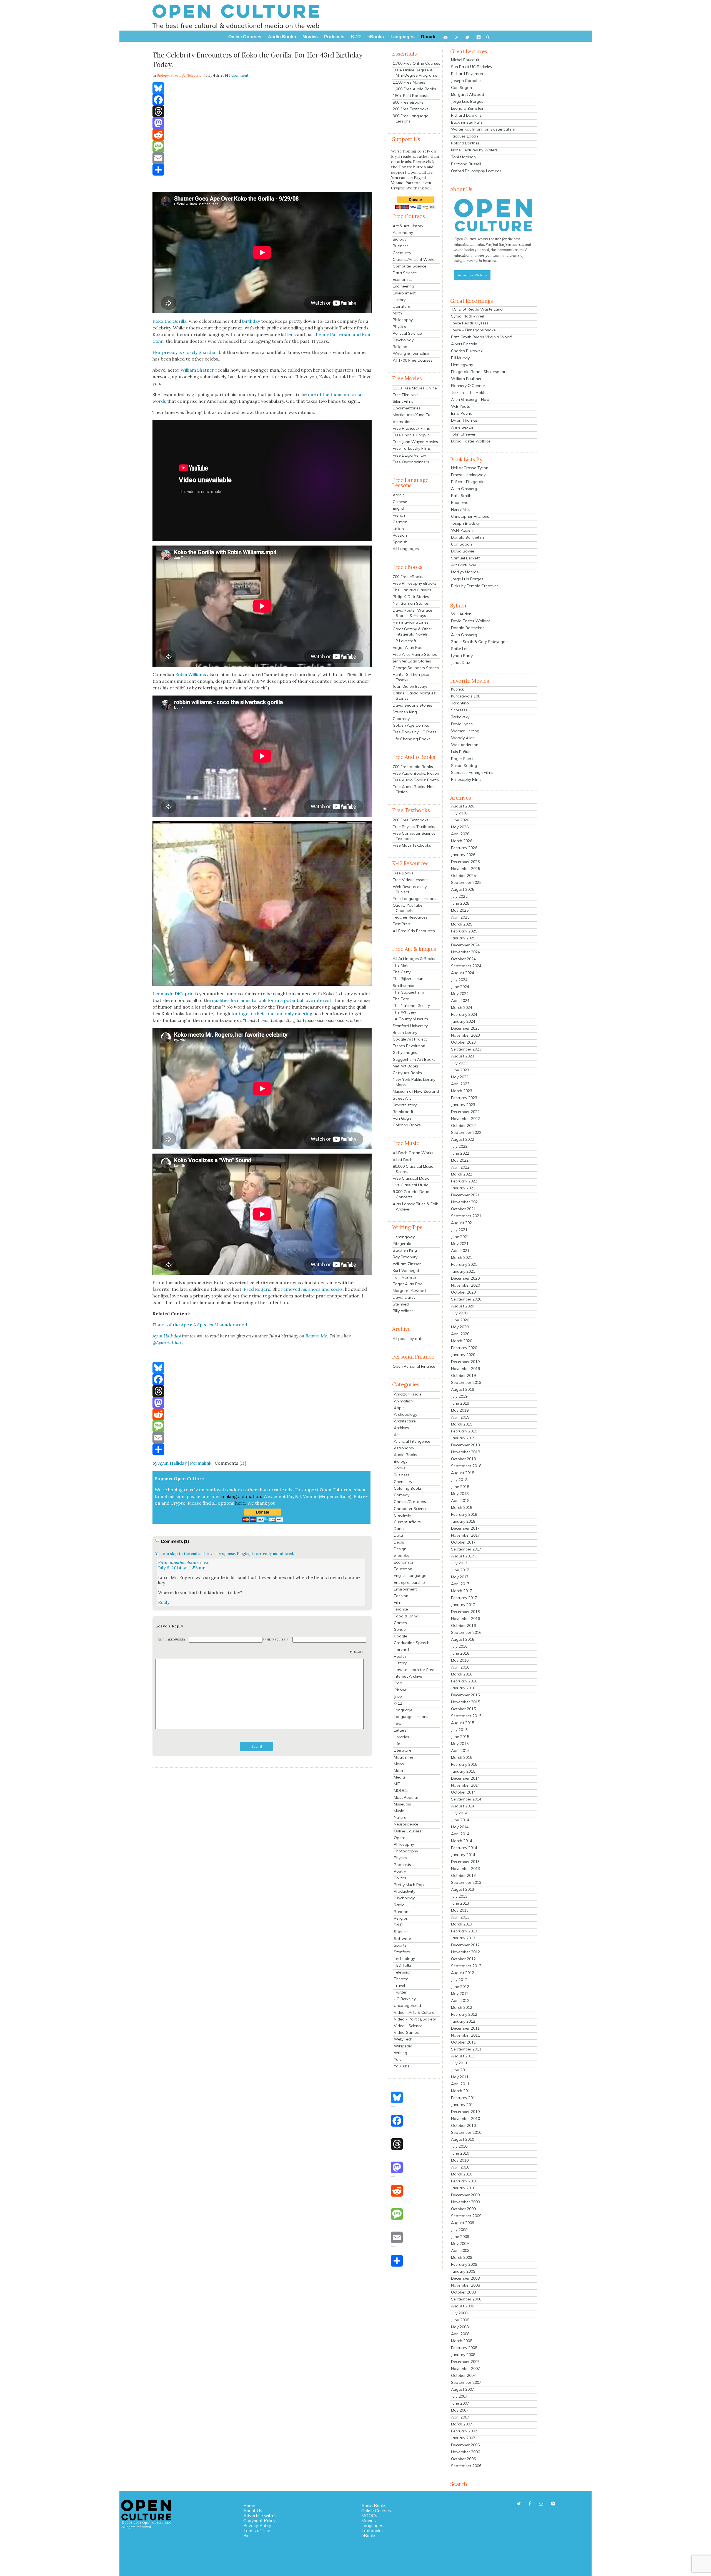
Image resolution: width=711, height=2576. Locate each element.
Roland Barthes (465, 143)
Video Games (406, 2032)
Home (249, 2505)
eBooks (369, 2535)
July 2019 (459, 1396)
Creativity (402, 1515)
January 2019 (463, 1438)
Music (399, 1811)
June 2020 (460, 1320)
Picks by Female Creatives (475, 586)
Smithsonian (404, 986)
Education (403, 1569)
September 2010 (466, 2132)
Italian (398, 529)
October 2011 (463, 2042)
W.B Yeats (460, 406)
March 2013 (462, 1924)
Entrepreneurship (409, 1582)
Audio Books (405, 1455)
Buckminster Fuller (468, 122)
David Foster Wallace (471, 441)
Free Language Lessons (415, 899)
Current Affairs (407, 1522)
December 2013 (465, 1862)
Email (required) (172, 1640)
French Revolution (409, 1046)
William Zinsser (407, 1264)
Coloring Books (407, 1125)
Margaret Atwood (409, 1290)
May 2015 (460, 1744)
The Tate (401, 999)
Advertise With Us (472, 275)
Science (401, 1932)
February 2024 (464, 1014)
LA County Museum (410, 1019)
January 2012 (463, 2021)
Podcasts (402, 1865)
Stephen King (405, 712)
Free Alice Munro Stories (415, 654)
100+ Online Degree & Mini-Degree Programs (415, 73)
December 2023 (465, 1028)
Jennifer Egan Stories (412, 661)
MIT (397, 1784)
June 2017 (460, 1570)
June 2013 (460, 1903)
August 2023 (463, 1056)
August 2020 (463, 1306)
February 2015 (464, 1764)
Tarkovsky (460, 717)
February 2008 (464, 2348)
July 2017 (459, 1563)
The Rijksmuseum (409, 979)
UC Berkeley (405, 1999)
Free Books (403, 873)
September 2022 (466, 1132)
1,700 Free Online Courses (416, 63)
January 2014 (463, 1855)
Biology (400, 239)
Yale (398, 2059)
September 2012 (466, 1966)
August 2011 (463, 2056)
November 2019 (465, 1369)
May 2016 (460, 1660)
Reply (164, 1602)
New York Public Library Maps (414, 1082)
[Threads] (262, 111)
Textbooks (372, 2530)
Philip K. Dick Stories (411, 597)
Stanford (402, 1952)
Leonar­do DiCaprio (173, 994)
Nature (400, 1817)
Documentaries (407, 408)
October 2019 (463, 1375)
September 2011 (466, 2049)
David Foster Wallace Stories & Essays (412, 613)
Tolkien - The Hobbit (469, 392)
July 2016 (459, 1646)
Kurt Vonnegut (406, 1271)
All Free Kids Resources (414, 931)
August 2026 (463, 806)
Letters (400, 1730)
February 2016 (464, 1681)
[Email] (262, 158)
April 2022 (460, 1167)
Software (402, 1939)
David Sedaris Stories (412, 705)
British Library (405, 1032)
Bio (246, 2535)
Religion (400, 347)
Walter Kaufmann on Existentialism (483, 129)
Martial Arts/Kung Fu (411, 415)
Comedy (402, 1495)
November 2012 (465, 1952)
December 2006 (465, 2445)
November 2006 (465, 2452)
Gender (400, 1629)
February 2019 (464, 1431)
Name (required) (276, 1640)
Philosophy (403, 320)
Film (174, 75)
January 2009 (463, 2271)
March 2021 (462, 1257)
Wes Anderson (465, 745)
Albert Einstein (464, 344)
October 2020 (463, 1292)
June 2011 (460, 2070)
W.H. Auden (462, 530)
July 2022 (459, 1146)
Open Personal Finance (414, 1366)
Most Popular (406, 1797)
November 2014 (465, 1785)
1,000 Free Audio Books (414, 89)
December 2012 (465, 1945)
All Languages (406, 549)
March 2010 (462, 2174)
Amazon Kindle (408, 1394)
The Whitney (404, 1012)
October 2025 (463, 876)
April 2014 (460, 1834)
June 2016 (460, 1653)
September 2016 (466, 1632)
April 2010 (460, 2167)
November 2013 (465, 1869)
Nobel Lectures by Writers (474, 150)
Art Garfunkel (463, 565)
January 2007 (463, 2438)
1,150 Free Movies (409, 82)
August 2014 (463, 1806)
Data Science (405, 273)
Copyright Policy (260, 2520)
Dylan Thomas (464, 420)
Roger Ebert (462, 759)
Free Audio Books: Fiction (416, 773)
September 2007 (466, 2382)
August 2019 (463, 1389)
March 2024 (462, 1007)
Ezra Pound (462, 413)
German (400, 522)
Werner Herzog (465, 731)
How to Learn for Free (414, 1670)
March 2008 (462, 2341)
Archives (401, 1428)
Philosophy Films (466, 779)
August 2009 (463, 2223)
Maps (399, 1764)
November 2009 (465, 2202)
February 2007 (464, 2431)
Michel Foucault (465, 60)
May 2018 (460, 1494)
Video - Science (408, 2026)
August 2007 (463, 2389)
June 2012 (460, 1987)
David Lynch (462, 724)
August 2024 (463, 973)
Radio (399, 1905)
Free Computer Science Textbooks (414, 836)
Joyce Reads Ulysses (470, 323)
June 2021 (460, 1237)
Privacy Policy (257, 2525)
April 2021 (460, 1251)
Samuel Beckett (465, 558)
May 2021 (460, 1244)
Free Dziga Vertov (409, 455)
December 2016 (465, 1612)
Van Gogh (402, 1118)
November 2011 (465, 2035)
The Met (400, 965)
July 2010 (459, 2146)
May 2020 (460, 1327)
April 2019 (460, 1417)
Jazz (398, 1697)
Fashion (401, 1596)
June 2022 (460, 1153)
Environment (404, 293)
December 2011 (465, 2028)
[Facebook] (262, 100)
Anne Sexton (463, 427)
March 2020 (462, 1341)
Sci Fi (399, 1925)
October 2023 (463, 1042)
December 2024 (465, 945)
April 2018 (460, 1500)
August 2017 (463, 1556)
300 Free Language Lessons (410, 118)
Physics (399, 327)
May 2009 (460, 2244)
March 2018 (462, 1507)
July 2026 (459, 813)
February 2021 (464, 1264)
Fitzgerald (402, 1244)
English (399, 508)
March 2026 (462, 841)
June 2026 (460, 820)
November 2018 (465, 1452)
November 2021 (465, 1202)
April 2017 (460, 1584)
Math (397, 313)
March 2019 (462, 1424)
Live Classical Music (410, 1185)
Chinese (400, 502)
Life (182, 75)
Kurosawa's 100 (466, 696)
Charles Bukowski (467, 351)
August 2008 (463, 2306)
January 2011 (463, 2105)
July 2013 (459, 1896)
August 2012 (463, 1973)
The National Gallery (411, 1006)
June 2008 (460, 2320)
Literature (401, 306)
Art (397, 1435)
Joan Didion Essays (410, 686)
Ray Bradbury (405, 1257)
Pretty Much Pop (409, 1885)
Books (400, 1468)
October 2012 (463, 1959)
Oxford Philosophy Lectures (476, 171)
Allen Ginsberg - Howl (471, 399)
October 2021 (463, 1209)
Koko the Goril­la (170, 321)
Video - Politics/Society (415, 2019)
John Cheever (463, 434)
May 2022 (460, 1160)
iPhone (400, 1690)
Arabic (399, 495)
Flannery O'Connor (468, 386)
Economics (403, 279)
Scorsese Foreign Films (472, 772)
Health (400, 1656)
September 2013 (466, 1882)
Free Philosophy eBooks (415, 583)
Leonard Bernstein (468, 108)
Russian (400, 535)
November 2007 (465, 2369)
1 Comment (239, 75)
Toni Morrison (405, 1277)
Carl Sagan (461, 87)
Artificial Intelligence (412, 1441)
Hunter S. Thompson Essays (412, 677)
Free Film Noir (405, 395)
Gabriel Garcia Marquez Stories (414, 696)
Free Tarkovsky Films (412, 448)
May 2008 (460, 2327)
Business (401, 246)
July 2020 (459, 1313)
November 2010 (465, 2119)
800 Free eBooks (408, 102)
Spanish (400, 542)
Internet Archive (408, 1676)
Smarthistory (405, 1105)
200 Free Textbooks (411, 109)
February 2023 (464, 1098)
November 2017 (465, 1535)
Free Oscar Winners (411, 462)
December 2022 (465, 1112)
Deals (399, 1542)
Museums (402, 1804)
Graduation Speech (412, 1643)
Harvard (401, 1650)
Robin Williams (191, 674)
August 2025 (463, 889)
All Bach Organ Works (413, 1153)
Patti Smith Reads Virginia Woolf (481, 337)
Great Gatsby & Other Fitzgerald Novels (412, 632)
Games (400, 1623)
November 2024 (465, 952)
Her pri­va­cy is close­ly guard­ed (185, 352)
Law (398, 1724)
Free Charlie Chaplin (411, 435)
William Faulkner (466, 379)
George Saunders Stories (416, 668)
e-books (401, 1555)
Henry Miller (461, 509)
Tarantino (460, 703)
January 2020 (463, 1355)
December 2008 (465, 2278)
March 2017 (462, 1591)
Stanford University (410, 1026)
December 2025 (465, 862)
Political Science (407, 333)
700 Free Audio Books (413, 767)
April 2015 (460, 1750)
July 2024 (459, 980)
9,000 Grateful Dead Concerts (411, 1194)
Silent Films (403, 401)
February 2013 (464, 1931)
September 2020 (466, 1299)
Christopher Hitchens (470, 516)
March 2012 (462, 2007)
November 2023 (465, 1035)
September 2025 (466, 882)
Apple (399, 1408)
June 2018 (460, 1487)
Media (399, 1777)
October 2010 (463, 2125)
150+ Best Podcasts (411, 96)
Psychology (403, 340)
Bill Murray (460, 358)
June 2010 (460, 2153)
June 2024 (460, 987)
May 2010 (460, 2160)
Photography (406, 1851)
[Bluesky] (262, 88)
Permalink (201, 1463)
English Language (410, 1575)
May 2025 (460, 910)
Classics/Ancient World (414, 259)
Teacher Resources (410, 917)
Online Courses (408, 1831)
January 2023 (463, 1105)
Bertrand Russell (466, 164)
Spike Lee (460, 649)
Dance (400, 1529)
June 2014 (460, 1820)
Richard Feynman (467, 74)
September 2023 (466, 1049)
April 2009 (460, 2250)
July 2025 (459, 896)
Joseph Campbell (467, 81)
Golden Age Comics (411, 725)
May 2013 (460, 1910)
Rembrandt (403, 1112)
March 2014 (462, 1841)
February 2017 (464, 1598)
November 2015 (465, 1702)
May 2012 (460, 1994)
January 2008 (463, 2355)
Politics (400, 1878)
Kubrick (457, 689)
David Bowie (463, 551)
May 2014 (460, 1827)
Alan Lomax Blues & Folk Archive (415, 1206)
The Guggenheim (408, 992)
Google (400, 1636)
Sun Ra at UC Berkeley (472, 67)
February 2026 (464, 848)
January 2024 (463, 1021)
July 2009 (459, 2230)
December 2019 (465, 1362)
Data (398, 1535)
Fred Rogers (257, 1289)
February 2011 (464, 2098)
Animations (403, 422)
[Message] (262, 146)
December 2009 (465, 2195)
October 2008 (463, 2292)
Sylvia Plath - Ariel (468, 316)
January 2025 (463, 938)
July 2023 (459, 1063)
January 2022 (463, 1188)
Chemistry (402, 253)
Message (357, 1652)
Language (403, 1710)
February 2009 (464, 2264)
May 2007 (460, 2410)
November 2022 (465, 1119)
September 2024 (466, 966)
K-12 (398, 1703)
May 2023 (460, 1077)
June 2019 (460, 1403)
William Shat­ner (197, 370)
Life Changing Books (412, 739)
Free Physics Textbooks (414, 827)
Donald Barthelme (468, 537)
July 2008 (459, 2313)
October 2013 (463, 1875)
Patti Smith (461, 496)
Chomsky (401, 719)
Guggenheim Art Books (414, 1059)
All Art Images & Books (414, 959)
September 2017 (466, 1549)
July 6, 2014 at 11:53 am (182, 1568)
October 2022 (463, 1126)
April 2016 (460, 1667)
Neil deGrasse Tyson (470, 468)
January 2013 (463, 1938)
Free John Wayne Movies (415, 442)
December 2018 (465, 1445)
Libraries (401, 1737)
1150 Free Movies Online (415, 388)
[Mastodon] (262, 123)
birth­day (251, 321)
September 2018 (466, 1466)
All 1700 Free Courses (413, 360)
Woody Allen (463, 738)
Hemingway (404, 1237)
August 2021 (463, 1223)
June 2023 (460, 1070)
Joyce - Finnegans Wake (473, 330)
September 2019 (466, 1382)
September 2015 (466, 1716)
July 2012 (459, 1980)
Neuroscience (406, 1824)
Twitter (400, 1992)
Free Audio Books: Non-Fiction (415, 789)
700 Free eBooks (408, 577)
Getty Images (405, 1052)
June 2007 (460, 2403)
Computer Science (410, 266)
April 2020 (460, 1334)
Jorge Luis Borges (467, 101)
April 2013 (460, 1917)
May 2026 (460, 827)
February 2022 (464, 1181)
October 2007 (463, 2375)
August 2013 (463, 1889)
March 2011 (462, 2091)
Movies (369, 2520)
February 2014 (464, 1848)
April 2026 (460, 834)
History (399, 300)
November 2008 (465, 2285)
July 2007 (459, 2396)
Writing (400, 2053)
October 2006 (463, 2459)
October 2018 (463, 1459)
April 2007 (460, 2417)
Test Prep (401, 924)
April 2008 (460, 2334)
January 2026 (463, 855)
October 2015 (463, 1709)
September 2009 (466, 2216)
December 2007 (465, 2362)
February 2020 (464, 1348)
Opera (400, 1838)
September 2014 (466, 1799)
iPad (398, 1683)
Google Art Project (410, 1039)
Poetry (400, 1871)
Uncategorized (407, 2005)
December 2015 (465, 1695)
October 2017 (463, 1542)
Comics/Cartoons (410, 1502)
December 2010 (465, 2112)
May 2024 (460, 994)
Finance (401, 1609)
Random (402, 1912)
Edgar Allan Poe (408, 647)
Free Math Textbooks (412, 845)
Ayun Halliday (172, 1463)
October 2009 (463, 2209)
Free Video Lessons (411, 880)
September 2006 (466, 2466)
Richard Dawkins (466, 115)
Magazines (404, 1757)
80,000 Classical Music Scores (413, 1169)
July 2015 (459, 1730)
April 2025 (460, 917)
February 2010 (464, 2181)
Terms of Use (257, 2530)
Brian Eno (460, 502)
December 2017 (465, 1528)
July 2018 (459, 1480)
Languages (372, 2525)
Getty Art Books (407, 1073)
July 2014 (459, 1813)
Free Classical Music (411, 1178)
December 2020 (465, 1278)
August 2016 (463, 1639)
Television (195, 75)
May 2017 (460, 1577)
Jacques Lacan (465, 136)
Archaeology (405, 1414)
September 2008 (466, 2299)
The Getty (402, 972)
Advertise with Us (261, 2515)
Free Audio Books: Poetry (416, 780)
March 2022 (462, 1174)
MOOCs (401, 1790)
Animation (403, 1401)
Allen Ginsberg (464, 489)
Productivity (405, 1891)
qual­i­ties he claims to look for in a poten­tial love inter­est (272, 1000)
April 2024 (460, 1001)
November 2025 (465, 869)
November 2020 (465, 1285)
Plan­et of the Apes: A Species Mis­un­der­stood (200, 1325)
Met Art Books (406, 1066)
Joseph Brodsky (465, 523)
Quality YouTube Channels (408, 908)
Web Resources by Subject (410, 889)
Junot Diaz (461, 662)
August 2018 (463, 1473)
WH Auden (461, 614)
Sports (400, 1945)
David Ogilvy (404, 1297)
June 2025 (460, 903)
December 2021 (465, 1195)
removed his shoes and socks (312, 1289)
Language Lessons (411, 1717)
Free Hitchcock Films (411, 428)
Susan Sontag (464, 766)
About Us (253, 2510)
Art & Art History (408, 226)
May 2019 (460, 1410)
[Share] (262, 170)
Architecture (405, 1421)
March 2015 (462, 1757)
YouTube (402, 2066)
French (399, 515)
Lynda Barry (462, 656)
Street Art (402, 1098)
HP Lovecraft (405, 641)
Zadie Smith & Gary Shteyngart (480, 642)
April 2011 (460, 2084)
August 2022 (463, 1139)
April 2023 (460, 1084)
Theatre (401, 1979)
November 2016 (465, 1619)
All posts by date (408, 1339)
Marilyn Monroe (465, 572)
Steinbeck (401, 1304)
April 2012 (460, 2000)
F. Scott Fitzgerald (468, 482)
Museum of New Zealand (416, 1091)
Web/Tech (403, 2039)
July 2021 (459, 1230)
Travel (399, 1985)
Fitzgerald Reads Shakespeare (479, 372)
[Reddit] (262, 135)
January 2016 (463, 1688)
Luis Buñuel (461, 752)
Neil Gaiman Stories (411, 603)
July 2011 (459, 2063)
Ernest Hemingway (468, 475)
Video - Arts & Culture (414, 2012)
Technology (404, 1959)
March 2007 (462, 2424)
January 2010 (463, 2188)
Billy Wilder (403, 1311)
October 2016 (463, 1625)
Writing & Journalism (412, 353)
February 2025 (464, 931)
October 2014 (463, 1792)
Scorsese (459, 710)
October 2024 (463, 959)
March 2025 (462, 924)
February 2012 (464, 2014)
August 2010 (463, 2139)
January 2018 (463, 1521)
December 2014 (465, 1778)
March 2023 (462, 1091)
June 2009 (460, 2237)
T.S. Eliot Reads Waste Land (477, 309)
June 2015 (460, 1737)
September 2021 (466, 1216)
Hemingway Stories (411, 622)
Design (400, 1549)
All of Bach (403, 1160)
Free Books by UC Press (415, 732)
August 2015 (463, 1723)
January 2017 (463, 1605)
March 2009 (462, 2257)
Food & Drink (406, 1616)
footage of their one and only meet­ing (272, 1014)
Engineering (403, 286)
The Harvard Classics (412, 590)
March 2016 (462, 1674)
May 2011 (460, 2077)
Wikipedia (403, 2046)
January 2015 (463, 1771)
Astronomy (403, 232)
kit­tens (288, 334)
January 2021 (463, 1271)
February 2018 (464, 1514)
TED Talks (403, 1965)
